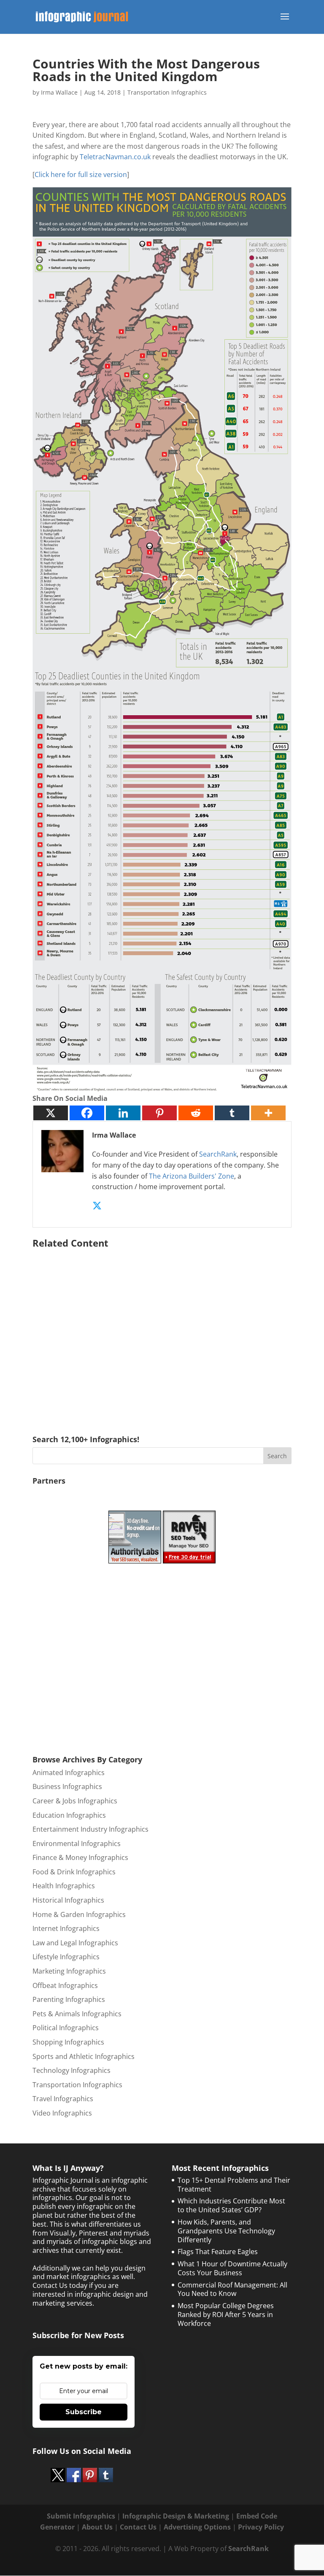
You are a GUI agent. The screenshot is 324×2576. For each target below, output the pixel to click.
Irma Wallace (59, 92)
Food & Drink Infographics (74, 1872)
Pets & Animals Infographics (77, 2014)
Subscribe (84, 2412)
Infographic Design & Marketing (176, 2516)
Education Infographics (69, 1815)
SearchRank (218, 1154)
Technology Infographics (72, 2070)
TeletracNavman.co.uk (115, 157)
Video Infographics (62, 2113)
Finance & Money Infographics (80, 1857)
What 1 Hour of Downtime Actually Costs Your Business (232, 2268)
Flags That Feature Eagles (218, 2252)
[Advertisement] (162, 1329)
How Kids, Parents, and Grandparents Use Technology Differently (226, 2231)
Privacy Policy (261, 2527)
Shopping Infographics (68, 2042)
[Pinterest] (159, 1113)
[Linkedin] (123, 1113)
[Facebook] (87, 1113)
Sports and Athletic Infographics (84, 2056)
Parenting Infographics (69, 1999)
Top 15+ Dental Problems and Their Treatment (234, 2185)
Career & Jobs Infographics (75, 1801)
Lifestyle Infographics (66, 1957)
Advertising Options (197, 2527)
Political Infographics (66, 2028)
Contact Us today (60, 2285)
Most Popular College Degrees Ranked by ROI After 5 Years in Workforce (226, 2315)
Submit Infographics (81, 2516)
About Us (97, 2527)
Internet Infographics (66, 1928)
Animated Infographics (69, 1773)
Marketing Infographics (69, 1971)
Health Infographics (64, 1886)
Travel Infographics (63, 2099)
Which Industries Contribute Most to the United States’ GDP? (231, 2205)
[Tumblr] (232, 1113)
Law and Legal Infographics (75, 1943)
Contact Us (138, 2527)
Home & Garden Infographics (79, 1914)
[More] (268, 1113)
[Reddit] (196, 1113)
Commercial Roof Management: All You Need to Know (232, 2289)
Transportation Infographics (167, 92)
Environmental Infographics (77, 1844)
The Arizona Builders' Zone (192, 1176)
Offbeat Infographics (65, 1985)
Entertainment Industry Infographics (90, 1829)
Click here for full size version (81, 174)
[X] (51, 1113)
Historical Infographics (68, 1900)
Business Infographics (67, 1786)
